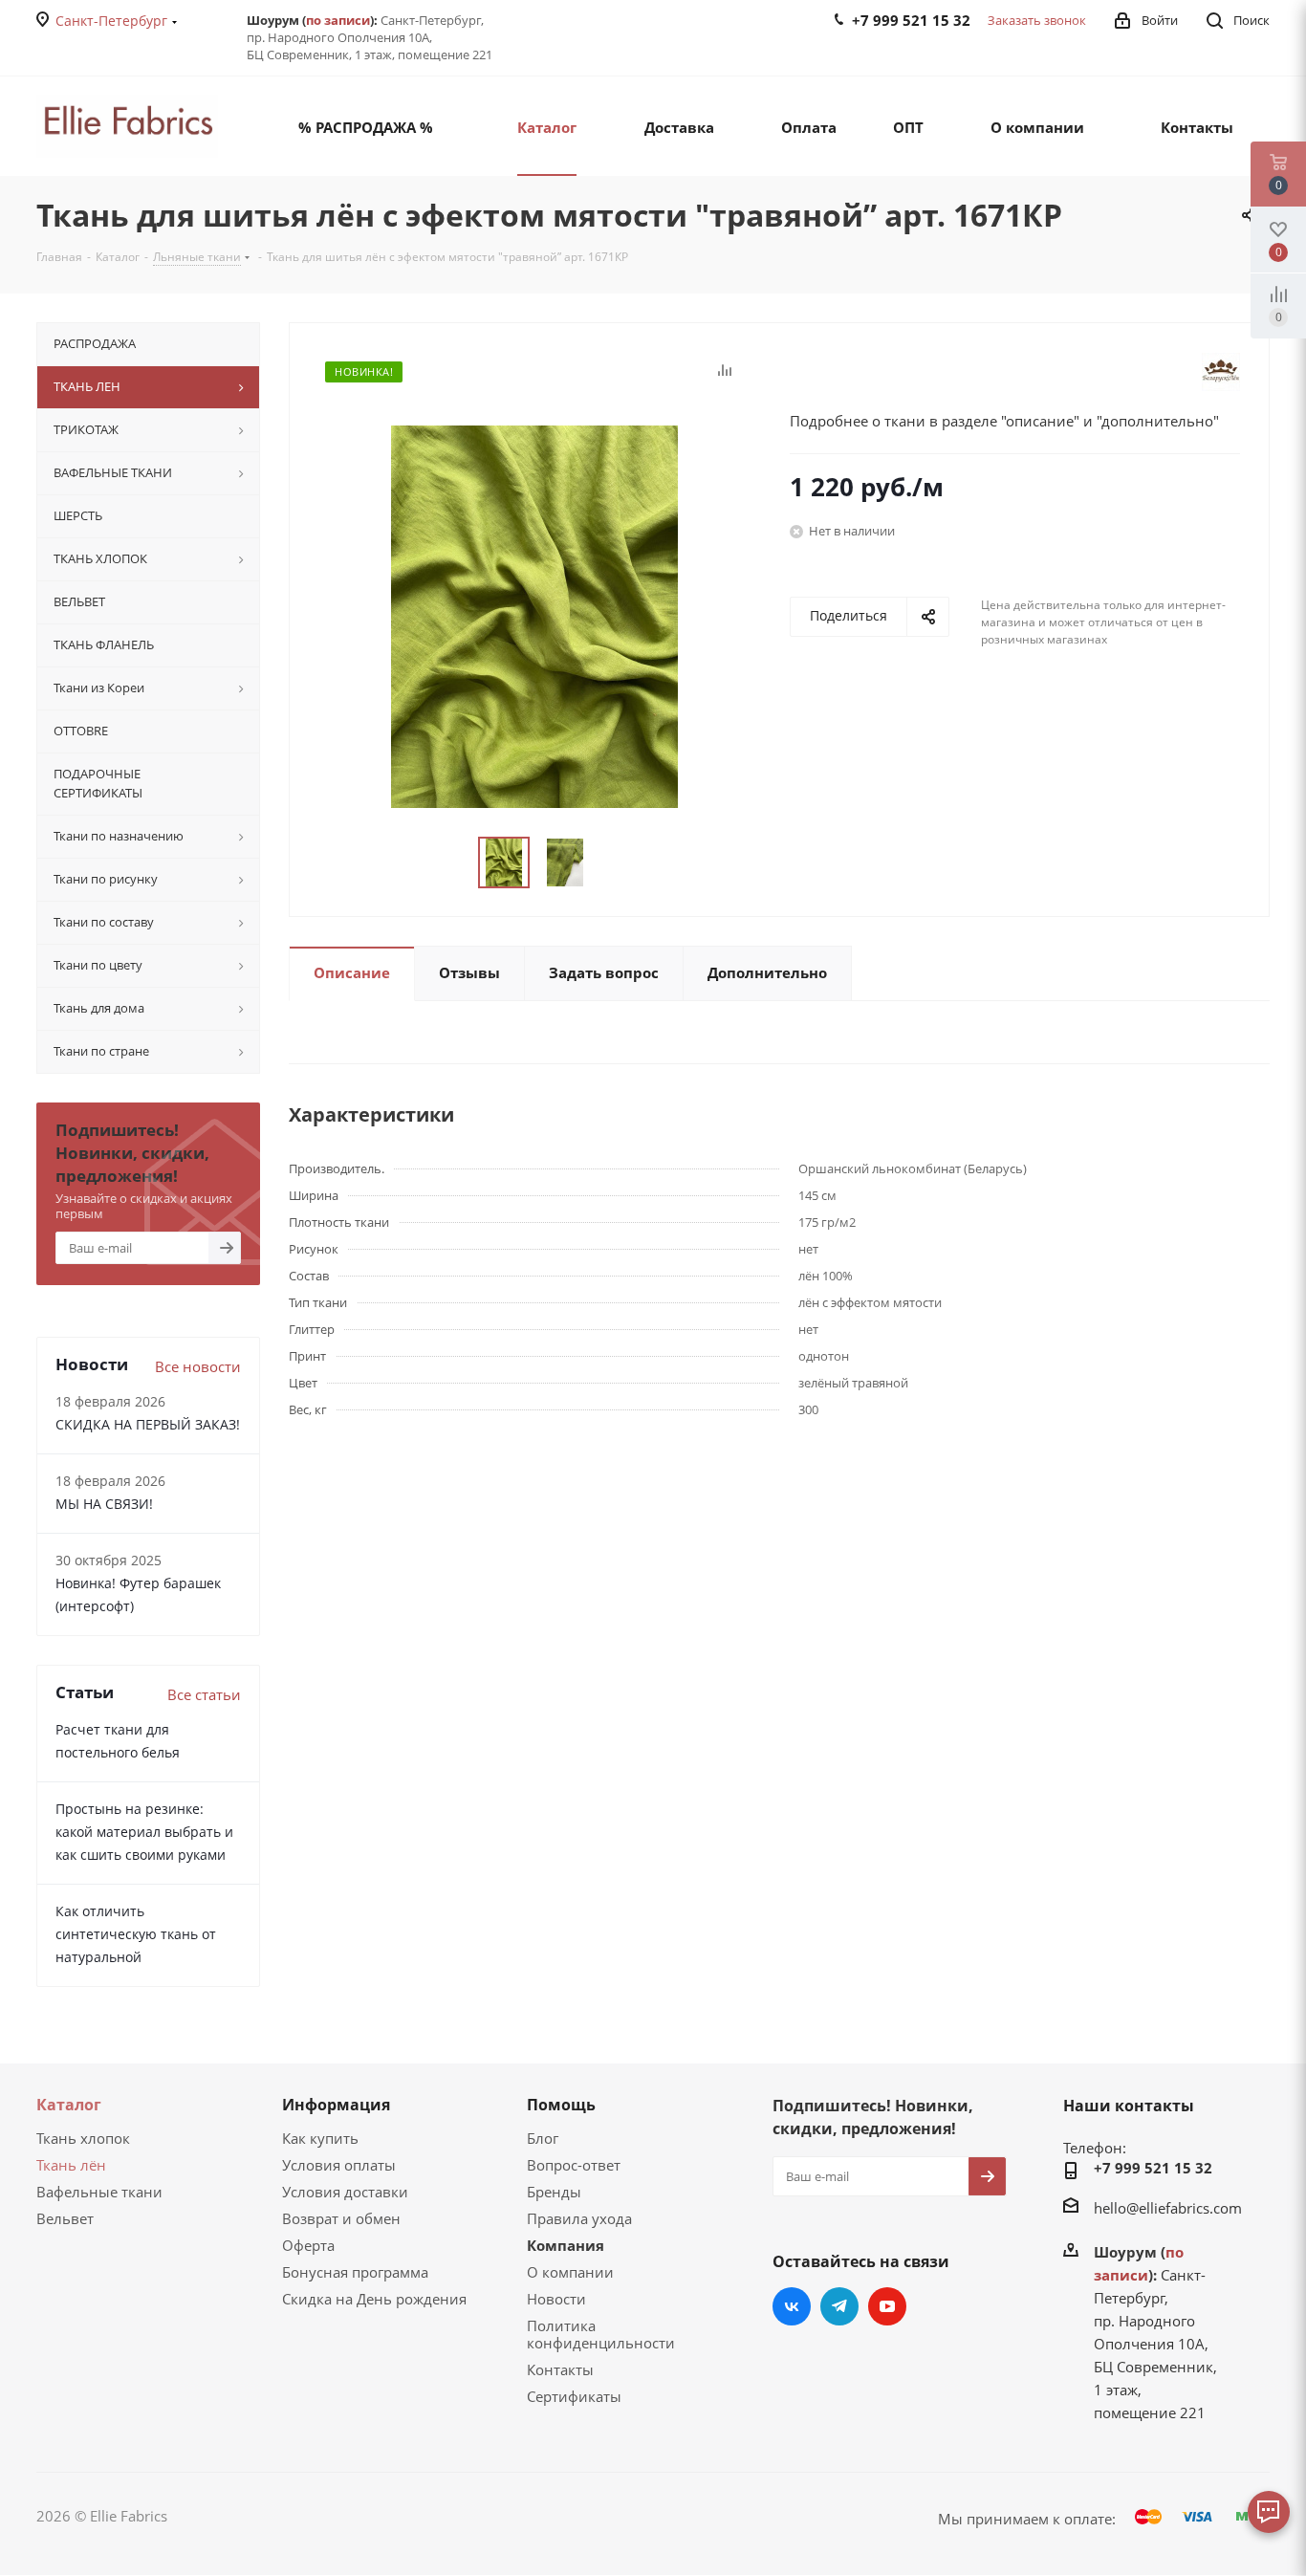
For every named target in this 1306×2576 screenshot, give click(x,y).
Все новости (198, 1366)
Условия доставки (345, 2192)
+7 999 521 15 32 (1153, 2168)
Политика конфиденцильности (601, 2334)
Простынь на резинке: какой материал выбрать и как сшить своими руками (144, 1832)
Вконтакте (792, 2306)
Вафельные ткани (99, 2192)
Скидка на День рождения (374, 2299)
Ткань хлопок (83, 2138)
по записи (338, 20)
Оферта (308, 2245)
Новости (556, 2299)
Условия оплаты (339, 2165)
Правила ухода (579, 2218)
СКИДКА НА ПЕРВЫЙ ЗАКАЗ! (148, 1424)
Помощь (561, 2105)
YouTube (887, 2306)
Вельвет (65, 2218)
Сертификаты (574, 2396)
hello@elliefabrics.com (1168, 2208)
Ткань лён (71, 2165)
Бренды (554, 2192)
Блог (543, 2138)
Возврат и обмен (341, 2218)
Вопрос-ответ (574, 2165)
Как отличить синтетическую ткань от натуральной (136, 1934)
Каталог (69, 2105)
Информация (336, 2105)
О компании (570, 2272)
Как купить (320, 2138)
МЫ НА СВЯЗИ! (104, 1504)
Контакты (560, 2369)
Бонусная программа (355, 2272)
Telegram (839, 2306)
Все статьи (204, 1694)
